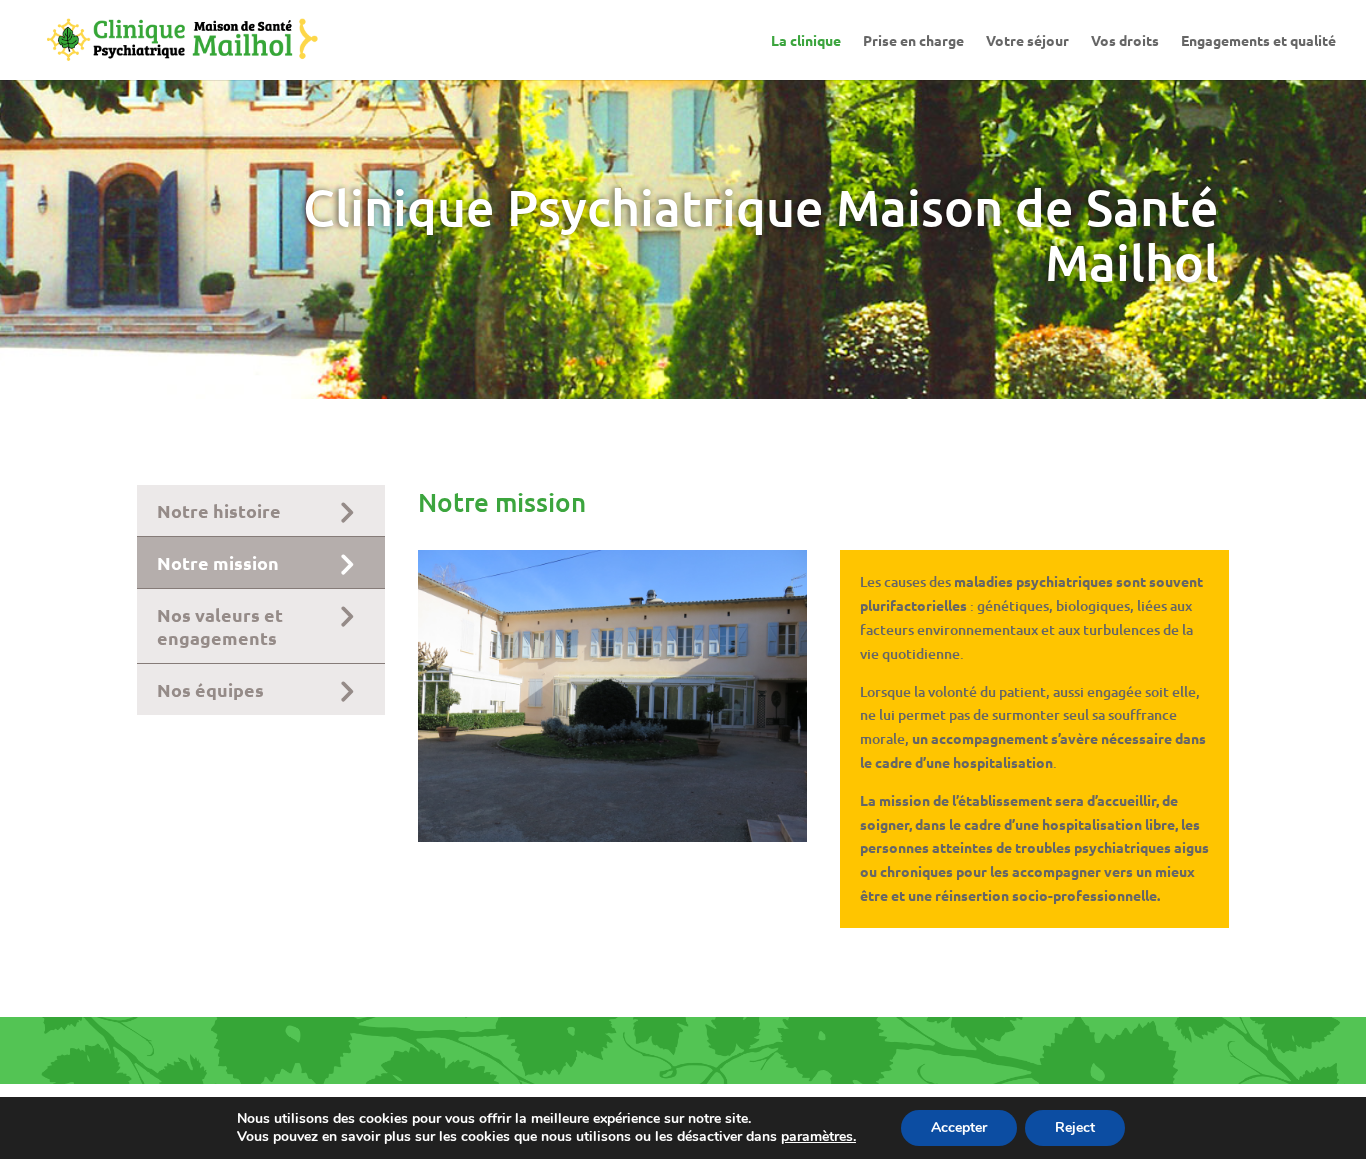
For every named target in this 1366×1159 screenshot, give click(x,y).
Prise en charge (913, 41)
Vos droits (1125, 41)
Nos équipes (210, 689)
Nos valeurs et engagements (220, 626)
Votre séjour (1027, 41)
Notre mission (218, 562)
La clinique (806, 41)
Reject (1075, 1127)
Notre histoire (219, 510)
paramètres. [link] (818, 1136)
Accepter (959, 1127)
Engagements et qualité (1258, 41)
